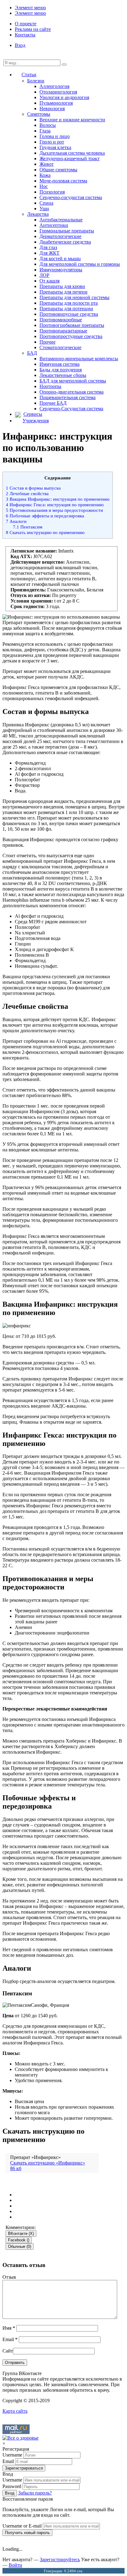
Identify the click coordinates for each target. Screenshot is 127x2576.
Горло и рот (52, 142)
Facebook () (19, 2240)
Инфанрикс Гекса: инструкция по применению (55, 505)
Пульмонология (56, 103)
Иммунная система (59, 364)
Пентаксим (28, 527)
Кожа (45, 175)
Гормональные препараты (67, 231)
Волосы (48, 125)
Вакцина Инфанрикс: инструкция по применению (58, 499)
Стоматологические (60, 347)
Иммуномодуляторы (61, 270)
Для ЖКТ (49, 253)
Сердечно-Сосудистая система (71, 409)
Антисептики (54, 225)
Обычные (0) (20, 2246)
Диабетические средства (65, 242)
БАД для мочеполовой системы (73, 381)
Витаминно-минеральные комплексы (79, 359)
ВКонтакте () (21, 2234)
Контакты (25, 35)
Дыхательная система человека (72, 153)
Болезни (36, 81)
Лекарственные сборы (63, 375)
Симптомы (39, 114)
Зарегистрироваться (24, 2468)
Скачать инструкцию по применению (45, 532)
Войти (15, 2565)
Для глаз (48, 247)
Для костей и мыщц (60, 259)
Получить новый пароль (27, 2533)
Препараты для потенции (66, 309)
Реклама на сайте (33, 29)
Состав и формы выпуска (33, 488)
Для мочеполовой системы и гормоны (80, 264)
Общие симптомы (58, 170)
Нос (44, 186)
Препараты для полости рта (69, 303)
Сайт (8, 2351)
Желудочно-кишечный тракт (70, 159)
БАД (32, 353)
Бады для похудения (61, 370)
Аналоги (16, 521)
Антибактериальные (61, 220)
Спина (46, 203)
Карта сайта (15, 2411)
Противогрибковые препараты (72, 325)
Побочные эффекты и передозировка (45, 516)
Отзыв (9, 2277)
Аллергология (54, 86)
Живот (47, 164)
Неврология (52, 109)
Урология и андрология (64, 97)
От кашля (49, 281)
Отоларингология (58, 92)
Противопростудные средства (71, 336)
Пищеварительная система (68, 397)
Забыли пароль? (35, 2493)
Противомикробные (61, 320)
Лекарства (38, 214)
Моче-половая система (63, 181)
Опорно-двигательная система (72, 392)
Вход (20, 45)
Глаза (45, 131)
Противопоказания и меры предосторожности (54, 510)
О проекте (26, 24)
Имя (9, 2328)
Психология (52, 192)
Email (10, 2339)
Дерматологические (60, 236)
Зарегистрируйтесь (60, 2559)
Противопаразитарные (63, 331)
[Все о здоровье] (20, 2438)
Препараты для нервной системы (74, 297)
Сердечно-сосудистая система (71, 197)
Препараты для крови (62, 286)
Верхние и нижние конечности (72, 120)
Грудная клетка (55, 147)
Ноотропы (50, 386)
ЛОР (44, 275)
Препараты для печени (63, 292)
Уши (44, 209)
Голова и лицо (55, 136)
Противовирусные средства (69, 314)
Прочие (47, 342)
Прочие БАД (53, 403)
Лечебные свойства (27, 493)
